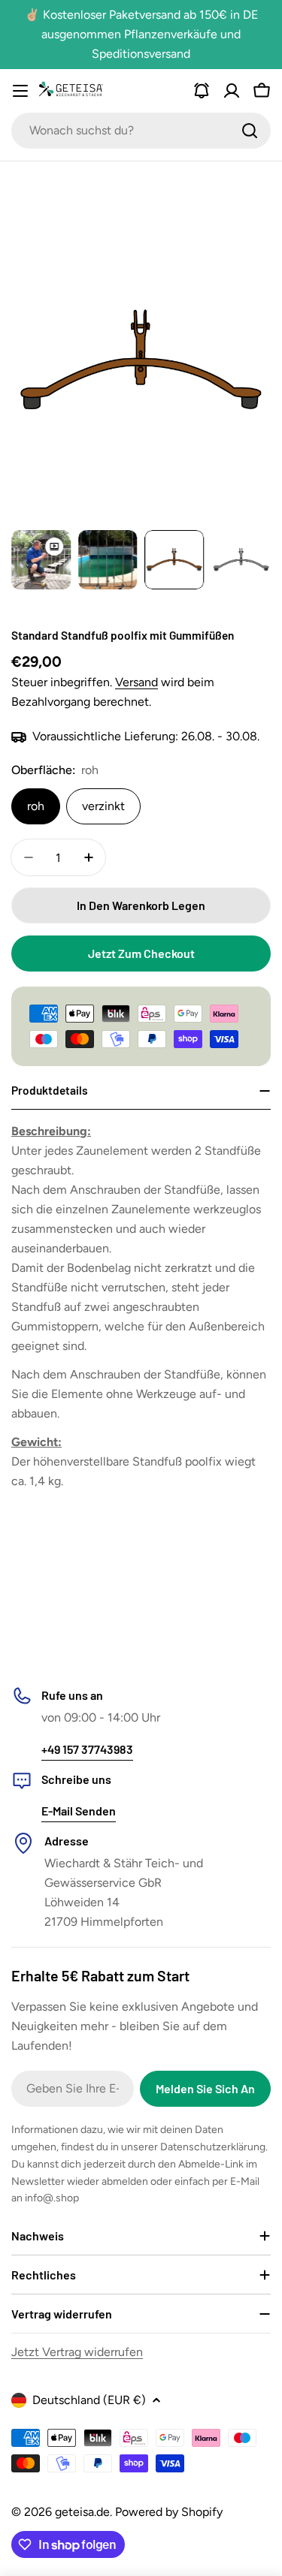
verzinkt (103, 806)
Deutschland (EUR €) (89, 2400)
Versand (136, 682)
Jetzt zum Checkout (141, 953)
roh (36, 806)
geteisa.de (82, 2512)
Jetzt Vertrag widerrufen (77, 2352)
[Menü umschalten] (20, 91)
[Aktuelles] (202, 91)
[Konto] (232, 91)
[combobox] (141, 131)
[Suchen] (250, 131)
